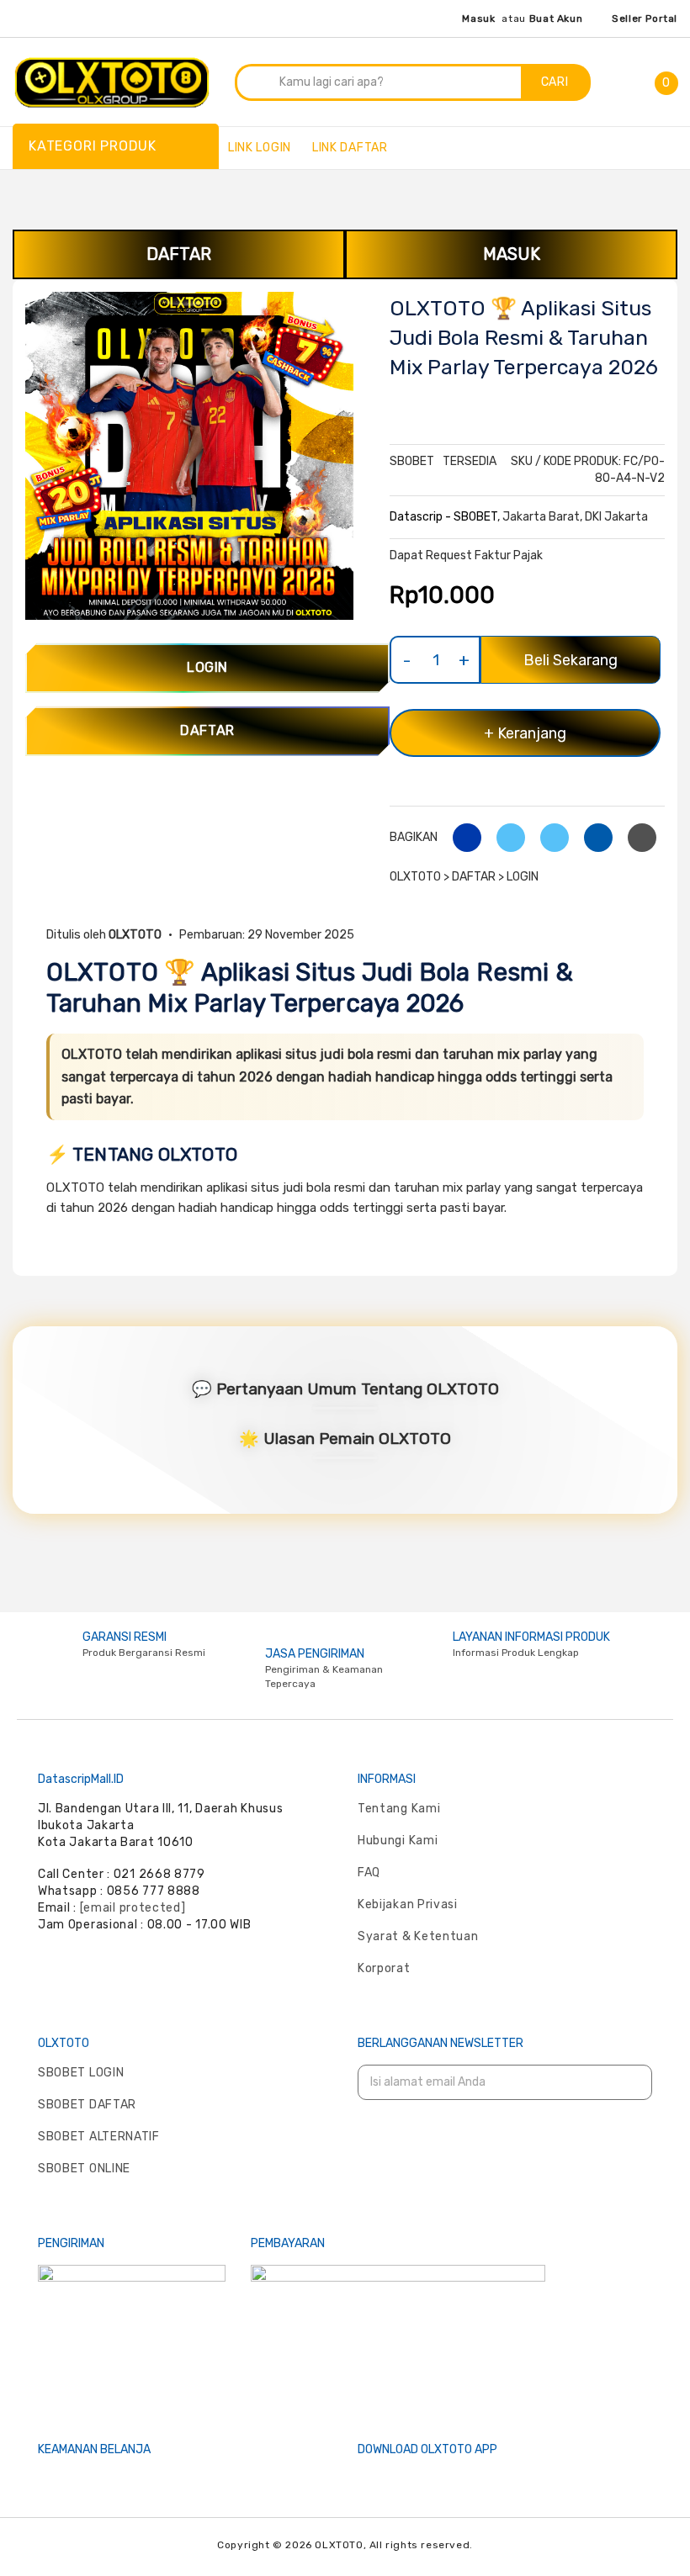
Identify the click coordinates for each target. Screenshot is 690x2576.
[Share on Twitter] (504, 837)
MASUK (512, 254)
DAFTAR (179, 254)
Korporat (384, 1968)
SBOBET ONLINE (84, 2169)
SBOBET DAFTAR (87, 2105)
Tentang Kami (399, 1809)
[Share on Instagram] (548, 837)
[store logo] (112, 80)
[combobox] (379, 82)
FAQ (369, 1872)
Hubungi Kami (398, 1841)
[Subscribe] (629, 2083)
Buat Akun (556, 19)
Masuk (478, 19)
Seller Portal (645, 19)
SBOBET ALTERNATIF (99, 2137)
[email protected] (133, 1908)
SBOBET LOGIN (81, 2073)
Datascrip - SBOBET (443, 517)
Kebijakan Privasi (408, 1904)
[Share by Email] (592, 837)
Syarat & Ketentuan (418, 1936)
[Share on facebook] (461, 837)
